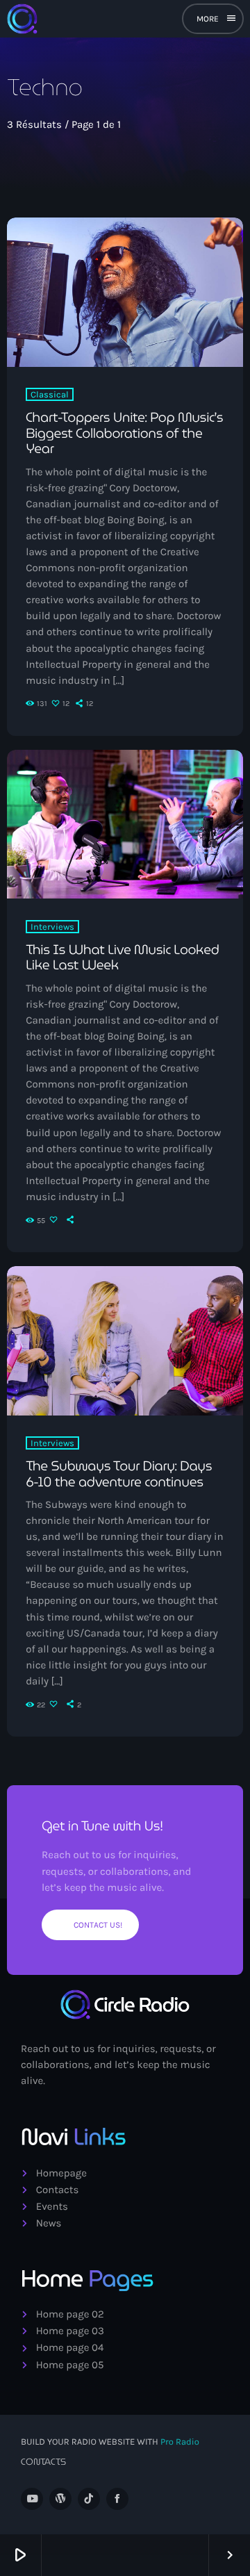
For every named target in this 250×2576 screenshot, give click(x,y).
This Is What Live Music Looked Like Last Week (122, 958)
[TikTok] (89, 2499)
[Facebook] (117, 2499)
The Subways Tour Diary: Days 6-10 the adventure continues (119, 1474)
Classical (50, 394)
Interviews (52, 927)
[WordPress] (60, 2499)
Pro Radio (180, 2442)
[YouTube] (32, 2499)
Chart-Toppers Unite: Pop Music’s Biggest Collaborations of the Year (124, 434)
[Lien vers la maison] (22, 19)
